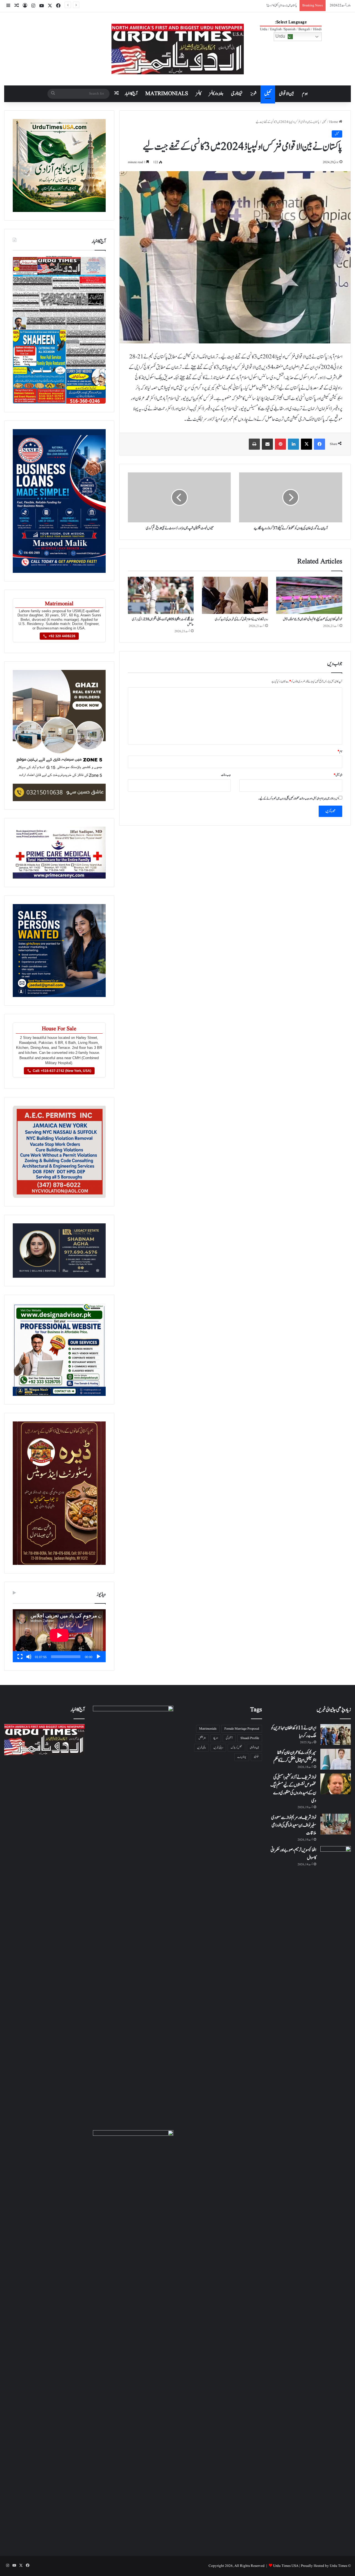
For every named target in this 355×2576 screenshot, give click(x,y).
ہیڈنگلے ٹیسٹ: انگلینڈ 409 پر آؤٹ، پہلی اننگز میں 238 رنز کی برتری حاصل (163, 622)
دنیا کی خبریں (218, 1748)
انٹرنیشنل (202, 1738)
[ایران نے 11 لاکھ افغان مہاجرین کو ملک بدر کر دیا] (336, 1734)
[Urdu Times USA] (178, 49)
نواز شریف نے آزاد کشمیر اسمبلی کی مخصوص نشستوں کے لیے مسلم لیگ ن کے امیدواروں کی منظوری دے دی (293, 1789)
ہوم (305, 94)
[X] (306, 444)
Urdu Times (338, 2566)
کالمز (198, 94)
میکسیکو (256, 1757)
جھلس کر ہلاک (236, 1748)
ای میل (338, 775)
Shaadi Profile (250, 1738)
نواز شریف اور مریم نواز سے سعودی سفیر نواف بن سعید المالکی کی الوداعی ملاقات (294, 1825)
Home (334, 122)
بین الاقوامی (287, 94)
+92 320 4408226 (62, 636)
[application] (59, 1636)
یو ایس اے (242, 1757)
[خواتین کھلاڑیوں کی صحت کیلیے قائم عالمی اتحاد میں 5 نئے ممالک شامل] (309, 595)
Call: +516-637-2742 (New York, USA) (62, 1071)
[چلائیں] (98, 1657)
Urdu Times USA (286, 2566)
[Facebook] (319, 444)
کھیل (268, 94)
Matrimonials (208, 1729)
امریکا (216, 1738)
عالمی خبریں (201, 1748)
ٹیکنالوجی (237, 94)
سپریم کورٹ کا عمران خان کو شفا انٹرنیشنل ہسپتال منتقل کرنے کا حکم (295, 1757)
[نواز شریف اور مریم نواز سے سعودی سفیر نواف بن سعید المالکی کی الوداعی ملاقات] (336, 1824)
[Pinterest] (280, 444)
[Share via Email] (267, 444)
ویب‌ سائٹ (226, 775)
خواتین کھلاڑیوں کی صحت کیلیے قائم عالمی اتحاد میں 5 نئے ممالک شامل (313, 619)
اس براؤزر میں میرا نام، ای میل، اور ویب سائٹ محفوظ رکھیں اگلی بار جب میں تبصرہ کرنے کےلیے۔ (298, 799)
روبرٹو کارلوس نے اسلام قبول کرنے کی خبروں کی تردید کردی (241, 619)
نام (340, 751)
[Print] (254, 444)
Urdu (281, 36)
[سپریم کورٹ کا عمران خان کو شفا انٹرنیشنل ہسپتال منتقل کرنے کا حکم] (336, 1759)
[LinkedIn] (293, 444)
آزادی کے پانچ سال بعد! (286, 5)
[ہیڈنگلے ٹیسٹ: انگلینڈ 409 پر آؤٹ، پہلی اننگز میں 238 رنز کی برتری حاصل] (161, 595)
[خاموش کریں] (29, 1657)
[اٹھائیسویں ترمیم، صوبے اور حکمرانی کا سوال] (336, 1857)
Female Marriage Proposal (242, 1729)
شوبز (253, 94)
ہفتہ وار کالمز (216, 94)
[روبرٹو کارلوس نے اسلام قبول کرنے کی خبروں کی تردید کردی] (235, 595)
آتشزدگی (229, 1738)
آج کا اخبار (131, 94)
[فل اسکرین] (20, 1657)
